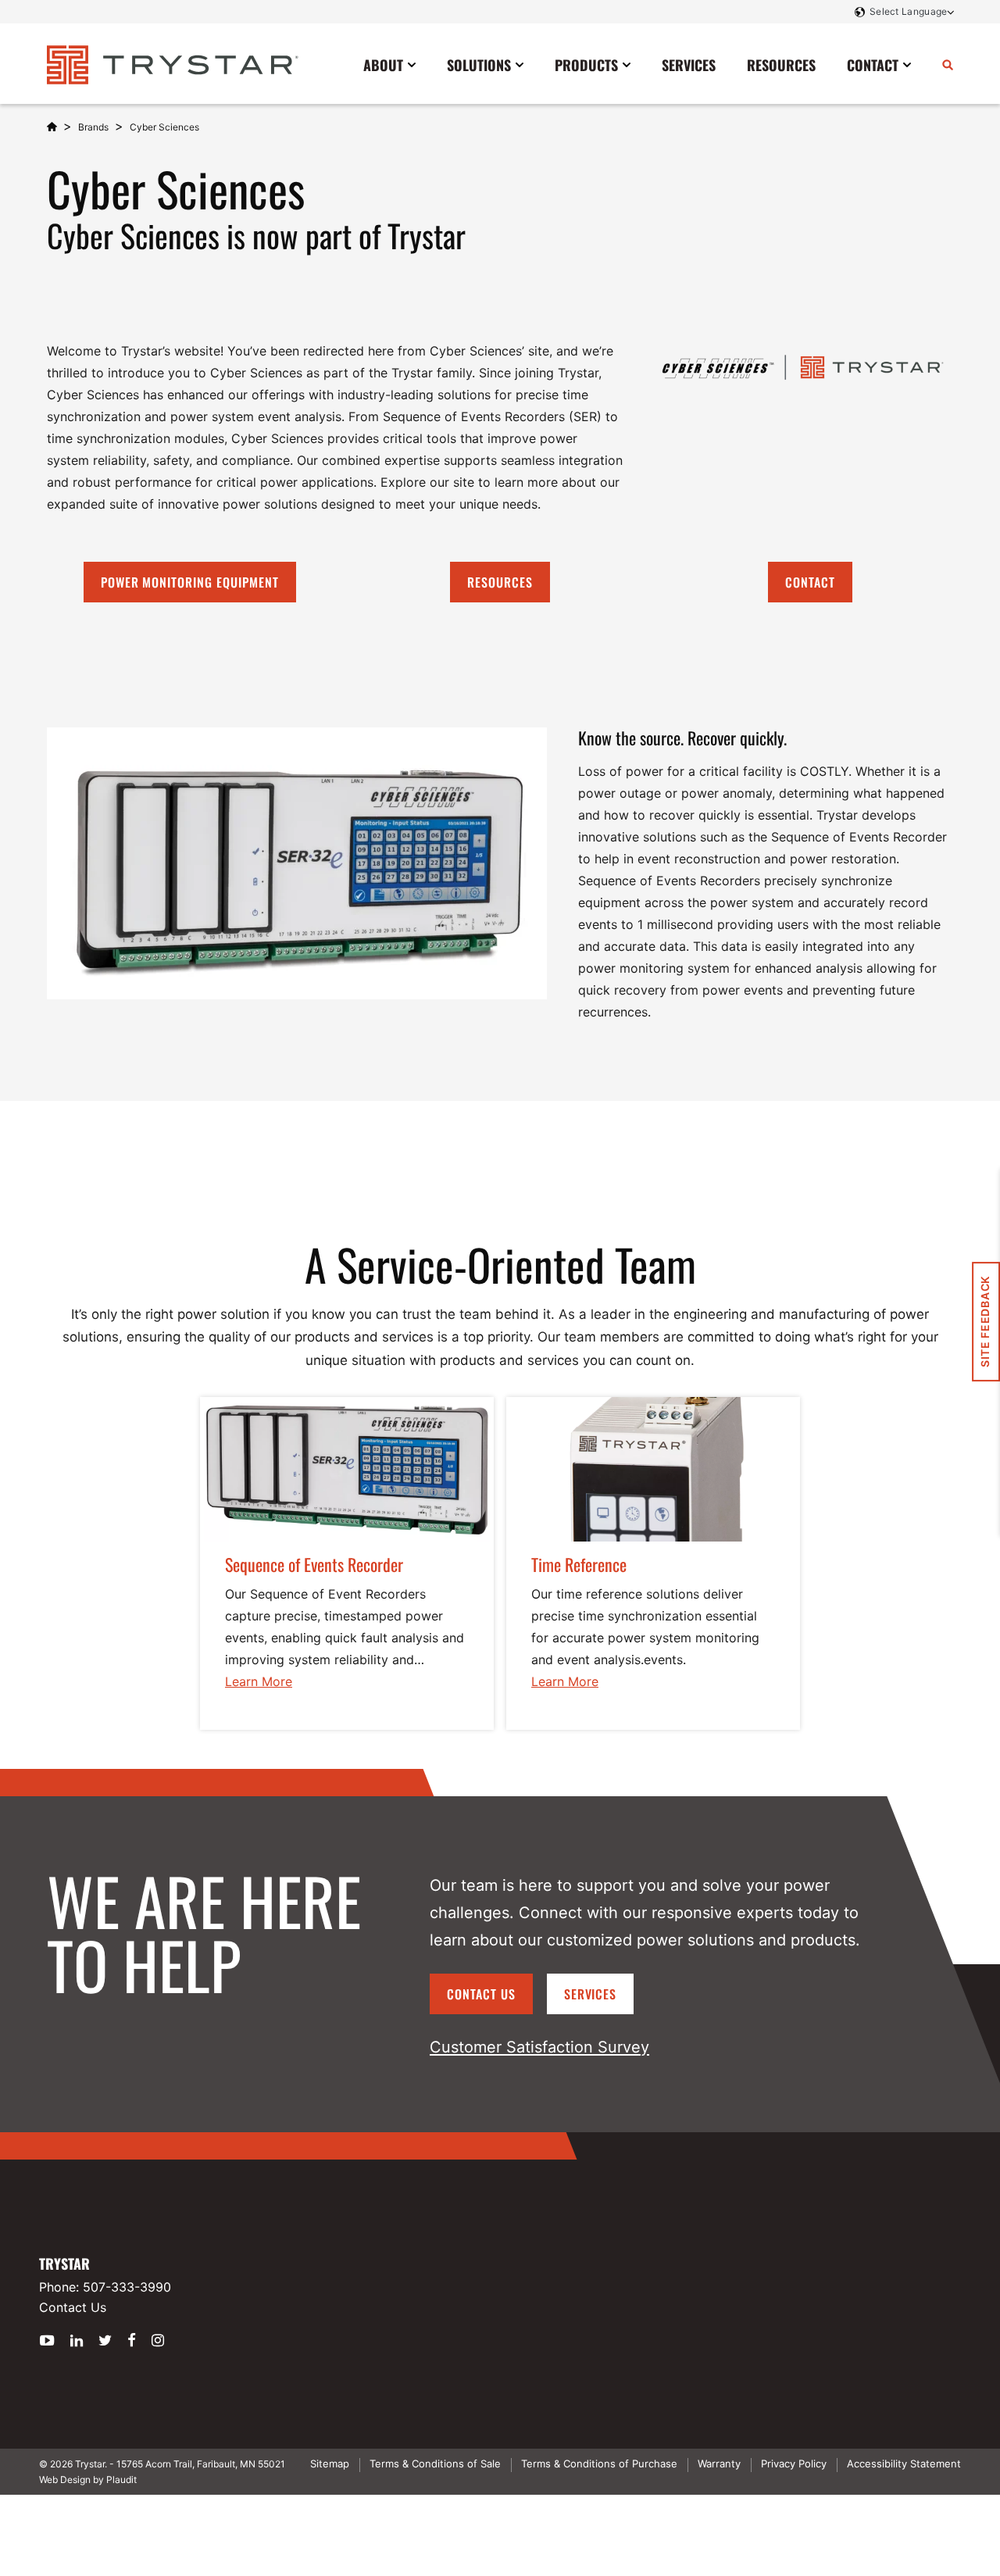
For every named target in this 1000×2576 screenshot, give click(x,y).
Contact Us (481, 1994)
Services (591, 1994)
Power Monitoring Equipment (190, 582)
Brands (93, 127)
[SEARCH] (948, 64)
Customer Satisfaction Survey (539, 2047)
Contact (810, 582)
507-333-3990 (127, 2287)
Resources (500, 582)
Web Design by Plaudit (88, 2480)
